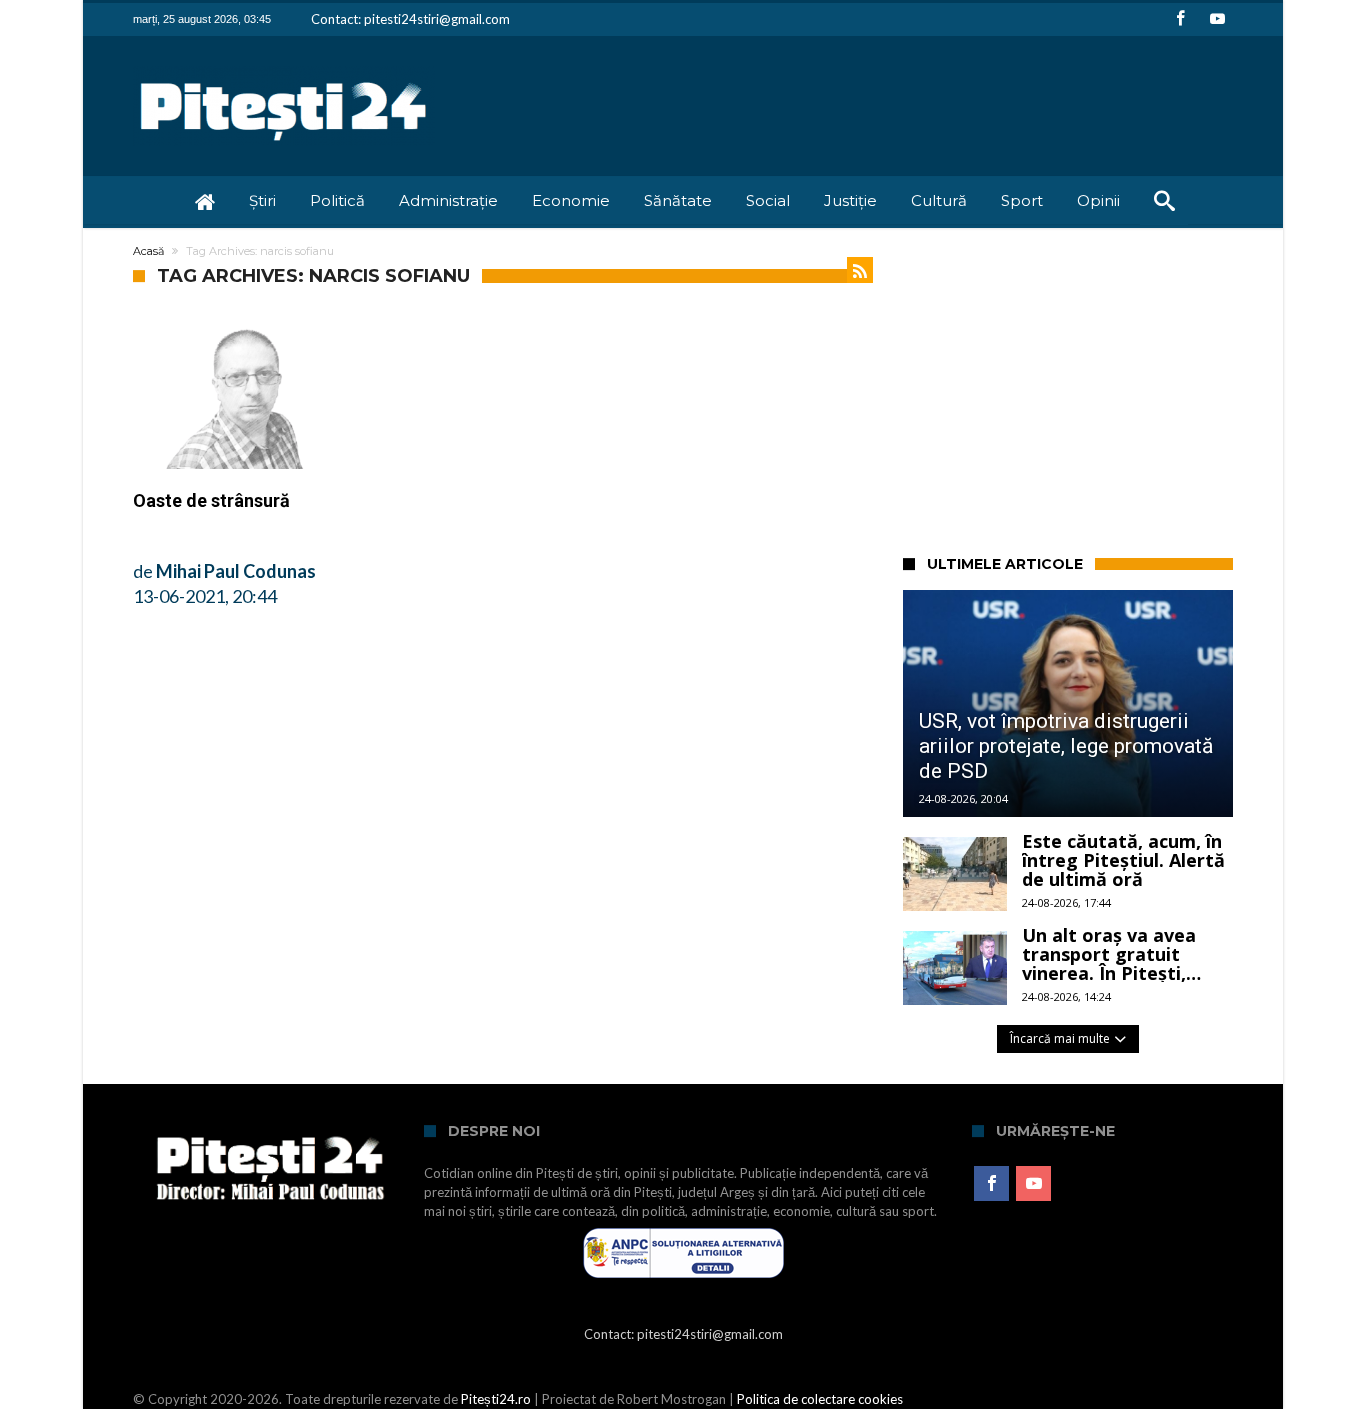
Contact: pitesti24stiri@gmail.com (410, 19)
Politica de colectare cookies (820, 1399)
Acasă (148, 251)
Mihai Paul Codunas (236, 571)
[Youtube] (1217, 19)
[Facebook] (1180, 19)
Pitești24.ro (496, 1399)
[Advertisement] (1134, 388)
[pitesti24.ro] (284, 65)
